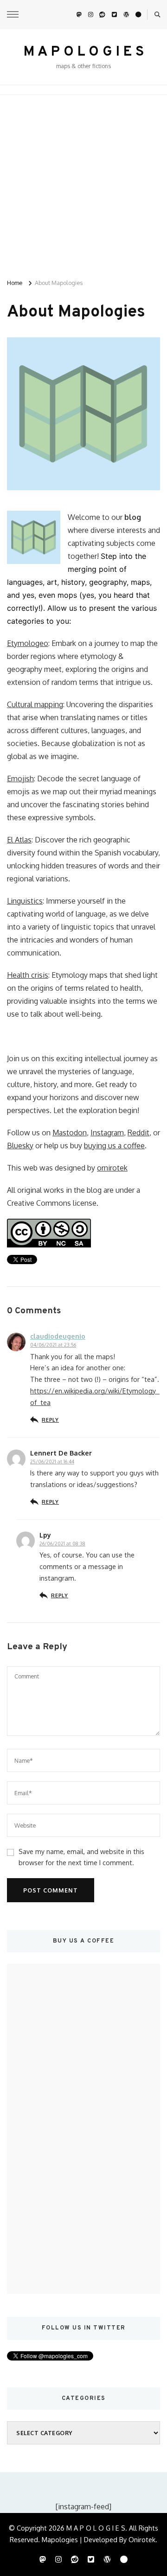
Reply (50, 1420)
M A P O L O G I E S (84, 52)
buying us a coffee (114, 1146)
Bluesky (20, 1146)
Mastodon (70, 1133)
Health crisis (28, 975)
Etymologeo (28, 643)
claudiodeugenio (58, 1336)
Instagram (107, 1133)
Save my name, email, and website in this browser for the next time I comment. (81, 1857)
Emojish (20, 778)
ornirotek (112, 1168)
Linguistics (25, 901)
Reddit (138, 1133)
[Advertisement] (83, 183)
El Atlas (19, 840)
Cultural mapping (35, 704)
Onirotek (142, 2539)
